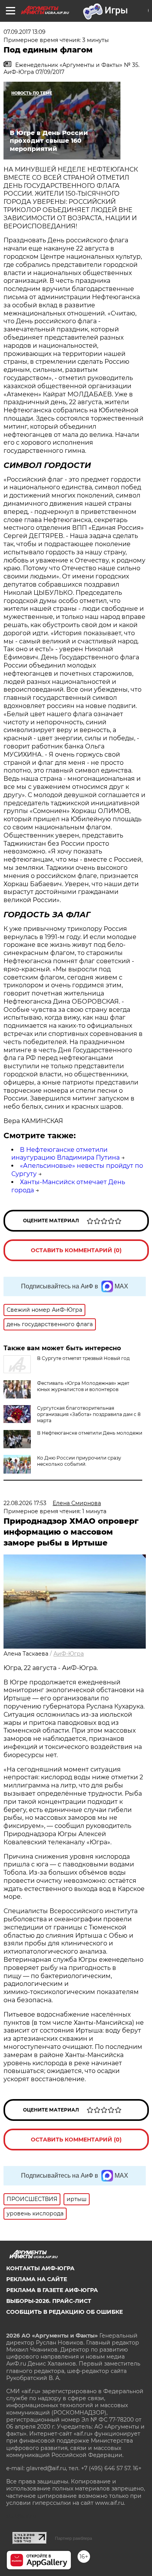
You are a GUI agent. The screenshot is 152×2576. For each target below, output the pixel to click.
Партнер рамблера (73, 2538)
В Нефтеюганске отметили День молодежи (90, 1433)
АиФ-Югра (69, 1654)
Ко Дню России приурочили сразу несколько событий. (79, 1461)
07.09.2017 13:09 (25, 32)
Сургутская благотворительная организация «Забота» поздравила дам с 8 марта (89, 1414)
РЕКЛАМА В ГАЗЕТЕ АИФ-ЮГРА (52, 2290)
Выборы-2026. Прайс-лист (49, 2301)
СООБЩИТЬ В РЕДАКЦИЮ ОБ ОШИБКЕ (65, 2312)
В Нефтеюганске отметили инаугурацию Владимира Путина (65, 1154)
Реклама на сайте (37, 2279)
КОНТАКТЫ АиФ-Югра (40, 2268)
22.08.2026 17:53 (25, 1503)
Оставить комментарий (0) (76, 1250)
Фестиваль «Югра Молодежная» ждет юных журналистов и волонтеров (83, 1386)
